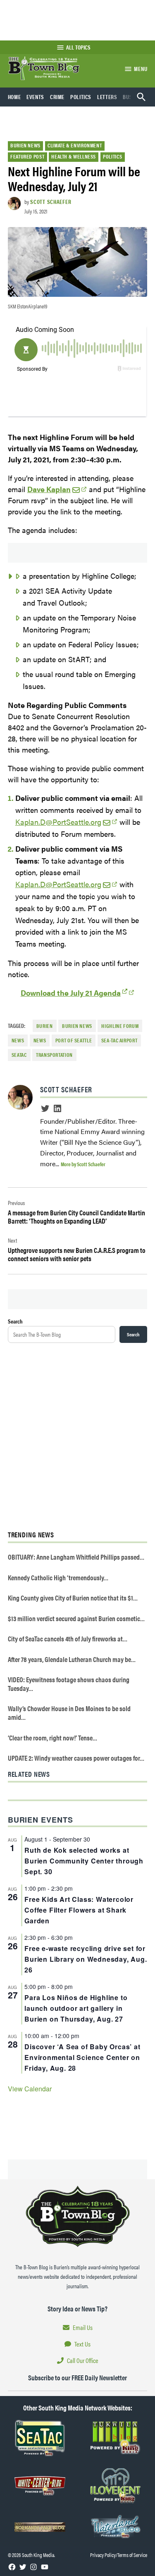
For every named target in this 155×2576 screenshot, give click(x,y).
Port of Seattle (74, 1040)
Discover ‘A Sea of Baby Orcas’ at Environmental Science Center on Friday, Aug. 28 (82, 2057)
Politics (81, 97)
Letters (107, 97)
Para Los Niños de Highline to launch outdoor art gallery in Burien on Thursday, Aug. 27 (76, 2008)
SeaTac (19, 1055)
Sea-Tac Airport (119, 1040)
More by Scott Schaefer (83, 1164)
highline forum (120, 1026)
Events (35, 97)
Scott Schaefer (51, 201)
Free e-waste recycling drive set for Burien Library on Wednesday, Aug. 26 (86, 1959)
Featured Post (27, 156)
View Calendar (30, 2089)
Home (14, 97)
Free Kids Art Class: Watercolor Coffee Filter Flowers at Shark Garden (79, 1910)
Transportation (54, 1055)
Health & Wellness (74, 156)
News (40, 1040)
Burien (45, 1026)
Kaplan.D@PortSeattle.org (58, 822)
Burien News (25, 145)
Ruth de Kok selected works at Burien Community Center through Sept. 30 (84, 1861)
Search (15, 1321)
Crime (57, 97)
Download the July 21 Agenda (71, 993)
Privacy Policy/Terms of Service (119, 2555)
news (18, 1040)
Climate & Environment (75, 145)
